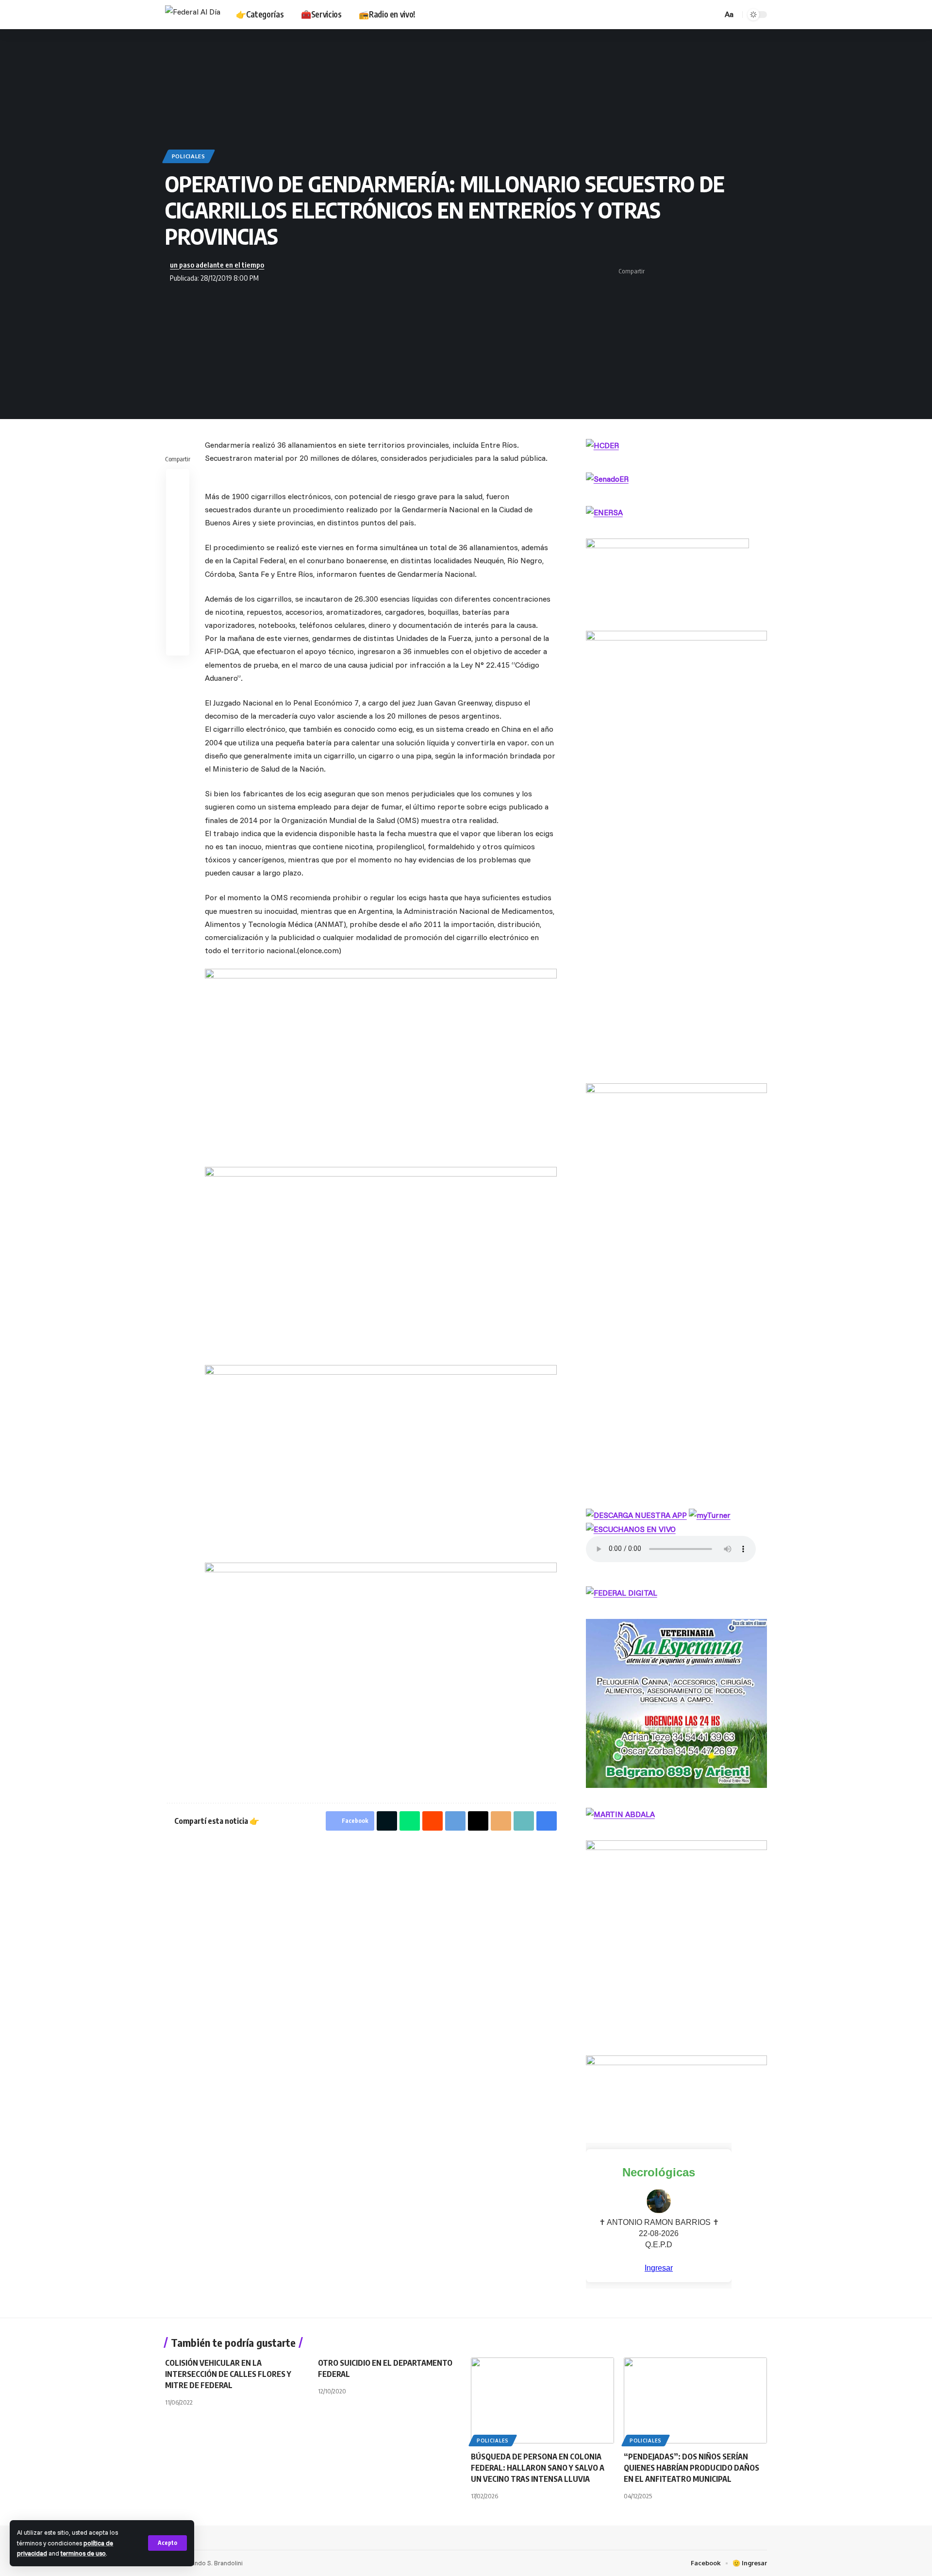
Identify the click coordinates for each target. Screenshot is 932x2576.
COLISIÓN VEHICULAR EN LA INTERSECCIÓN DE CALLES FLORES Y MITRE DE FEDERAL (228, 2374)
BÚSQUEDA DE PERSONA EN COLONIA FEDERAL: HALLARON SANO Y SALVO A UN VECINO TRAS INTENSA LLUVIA (538, 2468)
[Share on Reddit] (178, 527)
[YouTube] (655, 14)
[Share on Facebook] (655, 271)
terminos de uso (83, 2553)
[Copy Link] (745, 271)
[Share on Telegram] (700, 271)
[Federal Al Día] (193, 15)
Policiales (189, 156)
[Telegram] (676, 14)
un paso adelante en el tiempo (217, 265)
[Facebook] (644, 14)
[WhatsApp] (687, 14)
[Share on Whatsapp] (685, 271)
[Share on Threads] (715, 271)
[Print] (760, 271)
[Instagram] (666, 14)
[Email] (730, 271)
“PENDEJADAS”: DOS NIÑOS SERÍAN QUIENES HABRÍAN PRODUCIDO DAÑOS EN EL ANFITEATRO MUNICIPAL (691, 2468)
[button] (167, 2543)
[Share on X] (670, 271)
